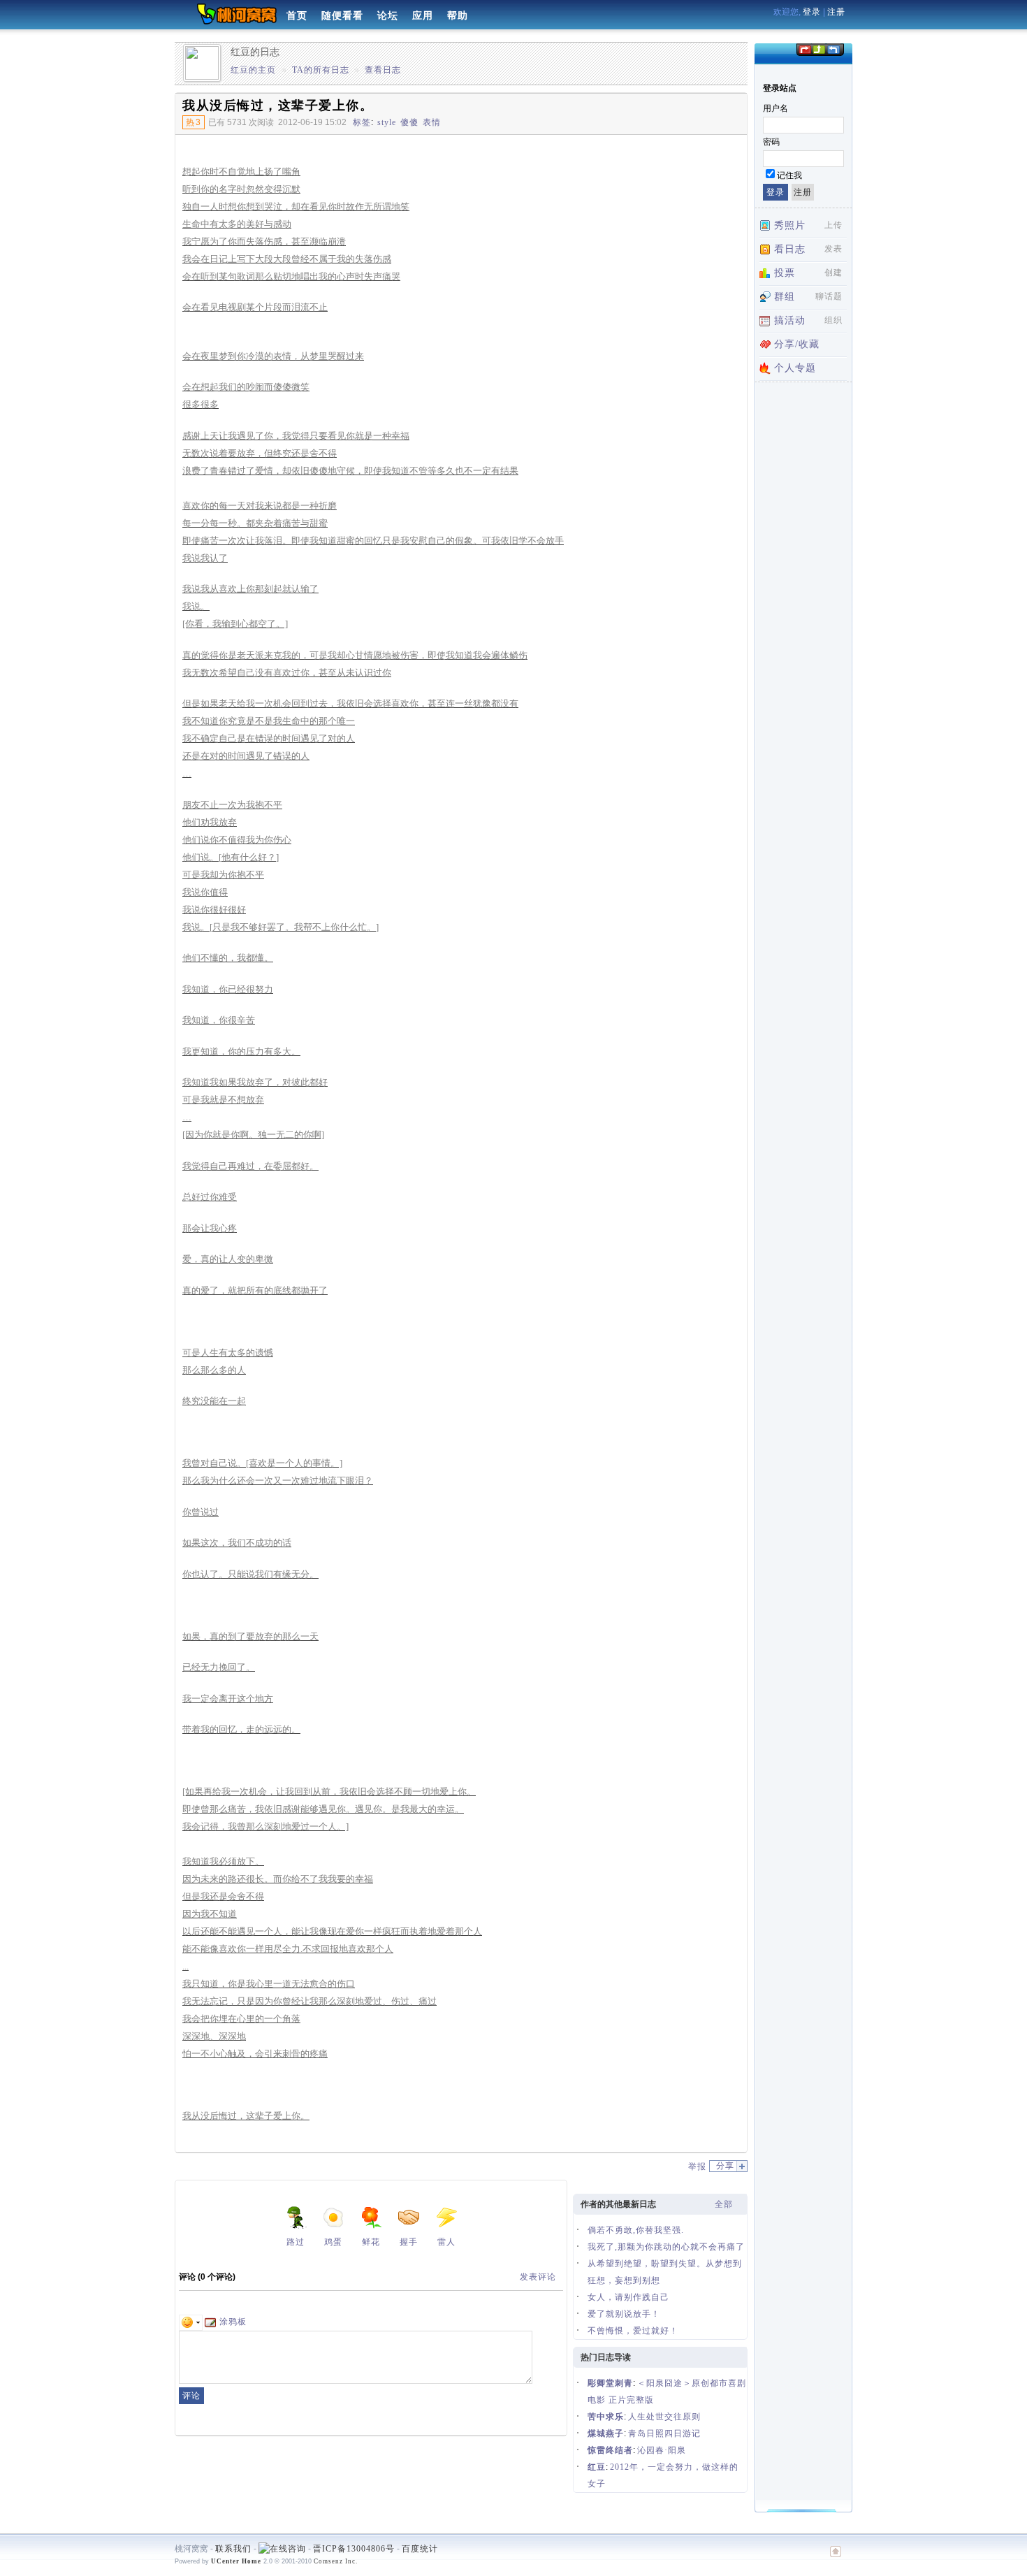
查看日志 (383, 70)
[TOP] (836, 2559)
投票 (785, 273)
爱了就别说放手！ (624, 2314)
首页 (297, 16)
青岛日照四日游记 (664, 2433)
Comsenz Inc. (336, 2561)
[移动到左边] (804, 49)
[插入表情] (191, 2322)
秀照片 (790, 225)
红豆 (597, 2467)
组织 (833, 320)
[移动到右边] (834, 49)
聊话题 (829, 296)
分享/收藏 (797, 344)
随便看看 (342, 16)
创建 (833, 273)
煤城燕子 (606, 2433)
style (387, 122)
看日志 (790, 249)
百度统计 (420, 2549)
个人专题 (795, 368)
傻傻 (409, 122)
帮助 (458, 16)
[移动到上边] (818, 49)
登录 (812, 12)
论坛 (388, 16)
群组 (785, 297)
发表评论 (538, 2277)
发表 (833, 249)
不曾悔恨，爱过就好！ (633, 2331)
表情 (432, 122)
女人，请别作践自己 (628, 2297)
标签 (362, 122)
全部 (724, 2204)
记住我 (789, 175)
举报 (697, 2166)
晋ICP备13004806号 (354, 2549)
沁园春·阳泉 (662, 2450)
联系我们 (233, 2549)
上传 (833, 225)
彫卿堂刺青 (610, 2383)
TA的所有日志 (321, 70)
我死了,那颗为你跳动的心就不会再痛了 (666, 2247)
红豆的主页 (253, 70)
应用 (423, 16)
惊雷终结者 (610, 2450)
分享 (725, 2166)
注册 (836, 12)
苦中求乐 (606, 2417)
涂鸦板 (233, 2322)
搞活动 (790, 320)
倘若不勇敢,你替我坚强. (636, 2230)
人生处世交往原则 (664, 2417)
